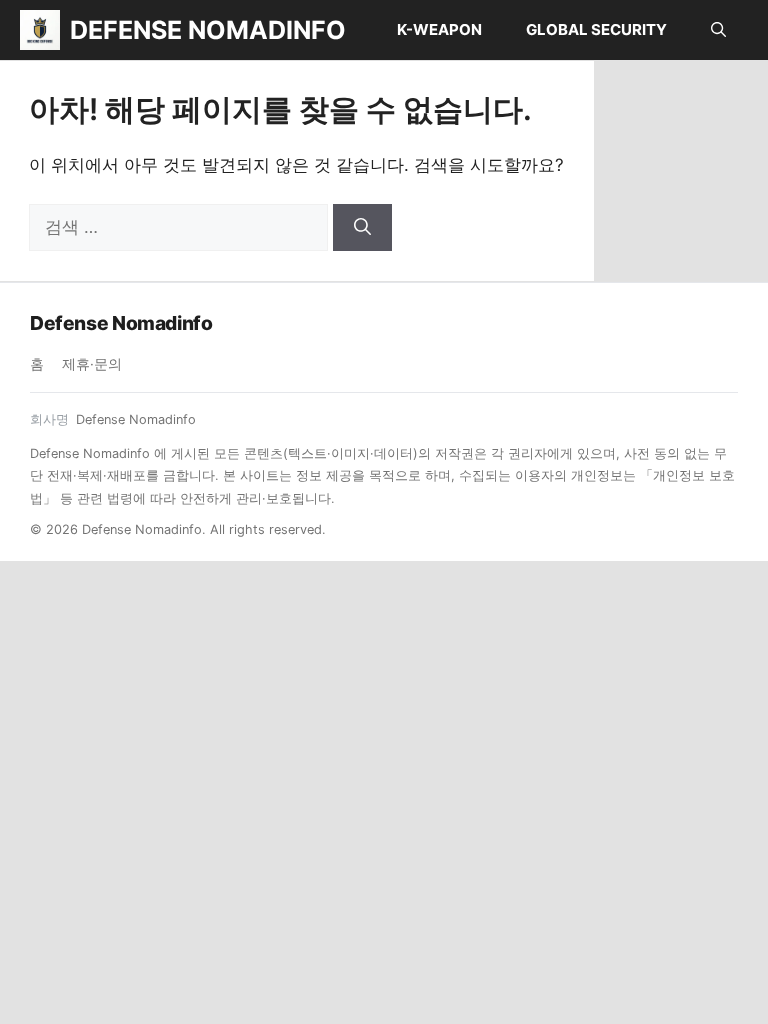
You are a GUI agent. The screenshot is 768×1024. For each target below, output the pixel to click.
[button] (718, 30)
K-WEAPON (439, 29)
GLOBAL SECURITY (596, 29)
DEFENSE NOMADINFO (208, 30)
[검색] (362, 228)
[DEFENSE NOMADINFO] (40, 30)
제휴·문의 (92, 364)
